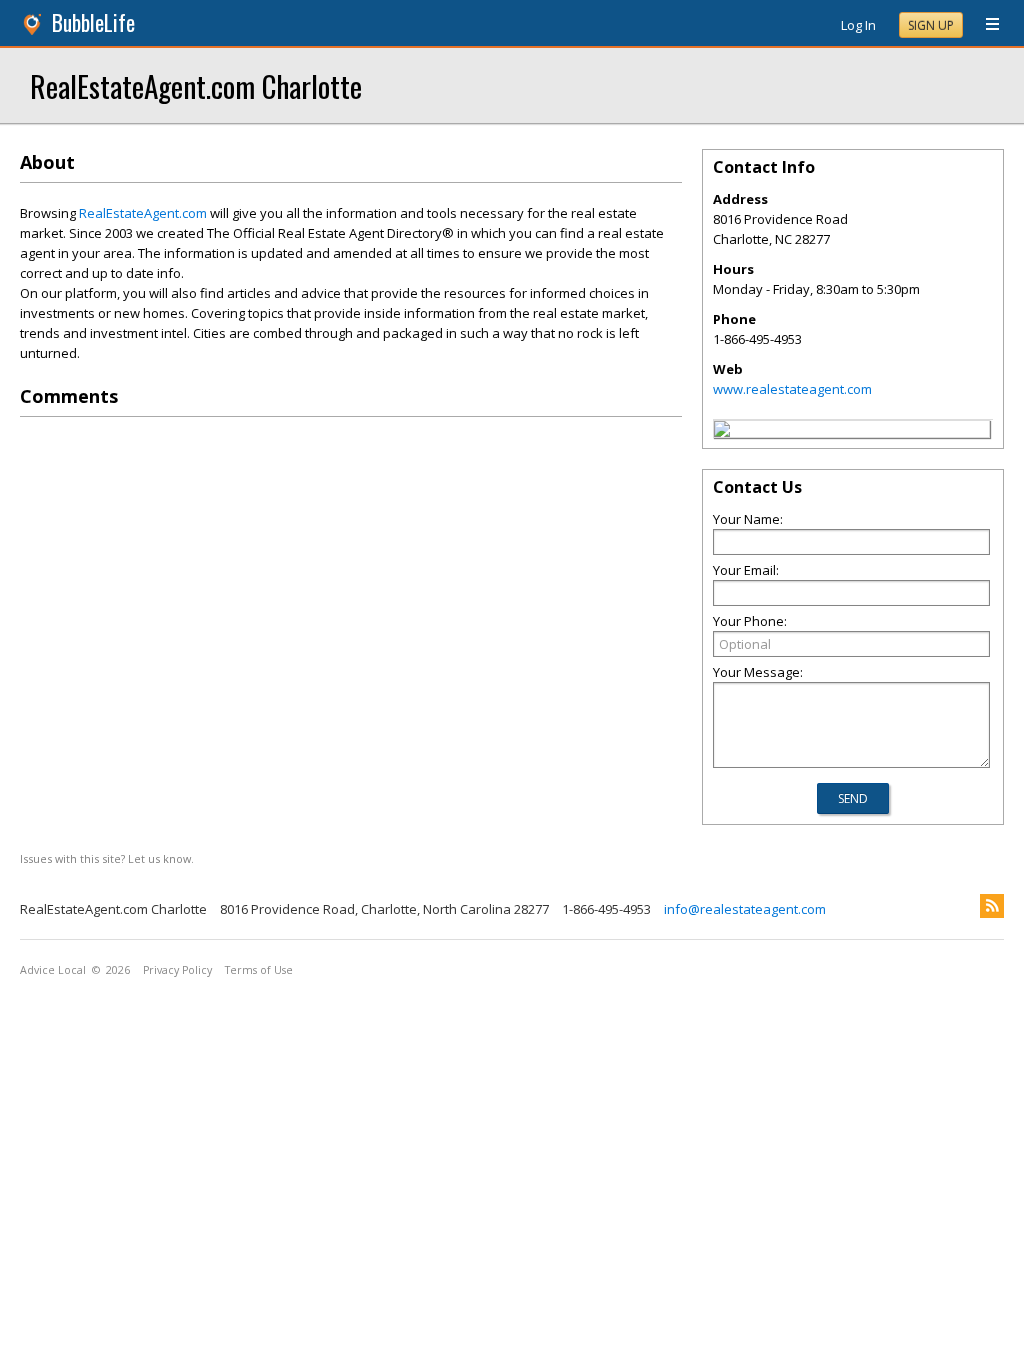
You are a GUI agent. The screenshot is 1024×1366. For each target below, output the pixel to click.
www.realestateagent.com (792, 389)
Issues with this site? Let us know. (107, 858)
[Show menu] (985, 25)
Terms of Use (259, 970)
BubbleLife (93, 22)
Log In (858, 25)
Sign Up (931, 25)
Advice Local (53, 970)
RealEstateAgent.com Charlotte (196, 85)
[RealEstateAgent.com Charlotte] (722, 432)
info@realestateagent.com (745, 909)
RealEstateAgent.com (143, 213)
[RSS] (992, 906)
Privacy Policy (177, 970)
